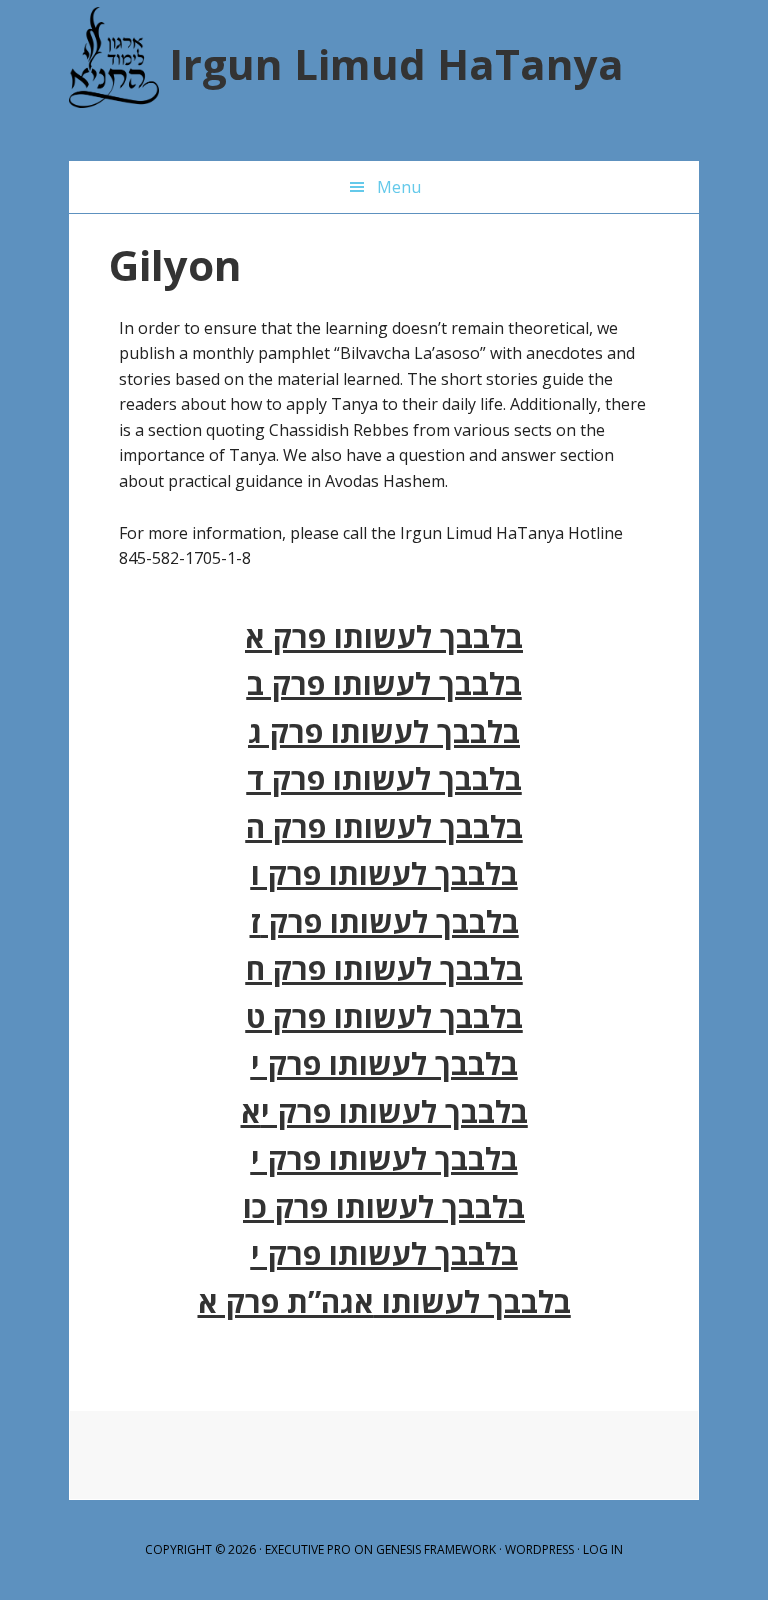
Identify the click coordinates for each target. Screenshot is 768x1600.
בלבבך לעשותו (472, 1301)
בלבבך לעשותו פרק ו (384, 873)
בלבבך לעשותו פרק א (384, 636)
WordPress (539, 1549)
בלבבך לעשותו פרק (390, 921)
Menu (399, 187)
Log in (603, 1549)
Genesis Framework (436, 1549)
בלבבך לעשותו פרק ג (384, 731)
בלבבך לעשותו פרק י (384, 1063)
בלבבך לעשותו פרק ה (384, 826)
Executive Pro (308, 1549)
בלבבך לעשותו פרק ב (384, 683)
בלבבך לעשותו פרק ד (384, 778)
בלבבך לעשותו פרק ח (384, 968)
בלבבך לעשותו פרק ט (384, 1016)
